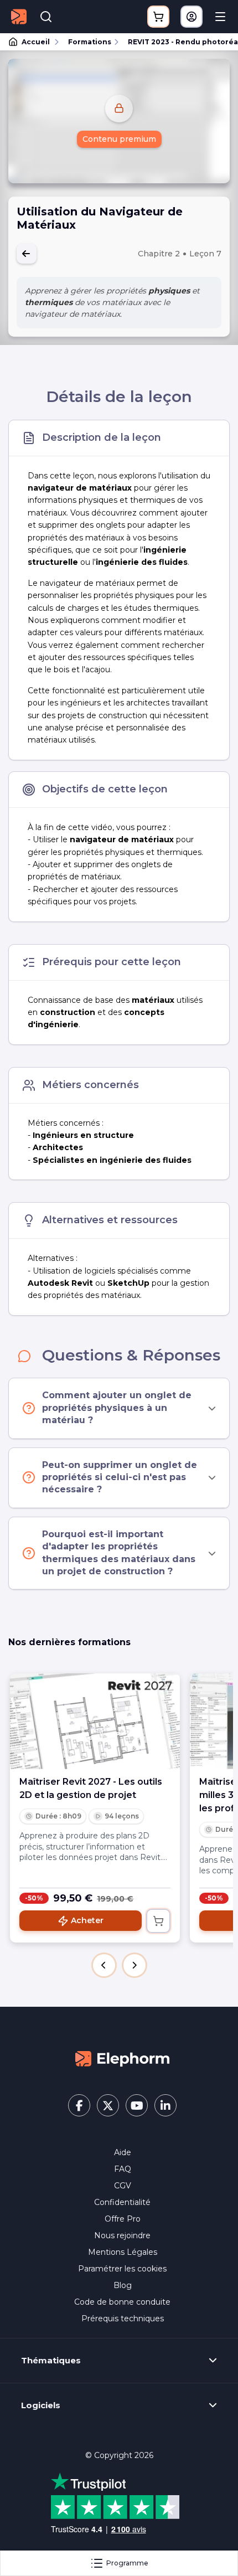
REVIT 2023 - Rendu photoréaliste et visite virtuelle (178, 42)
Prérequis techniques (123, 2319)
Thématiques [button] (51, 2361)
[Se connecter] (192, 17)
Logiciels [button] (41, 2405)
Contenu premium (119, 139)
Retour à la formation (27, 254)
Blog (123, 2285)
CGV (123, 2186)
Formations (90, 42)
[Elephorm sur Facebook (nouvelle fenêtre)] (79, 2105)
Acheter (87, 1920)
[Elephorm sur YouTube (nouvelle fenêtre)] (137, 2105)
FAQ (123, 2169)
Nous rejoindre (122, 2235)
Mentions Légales (123, 2252)
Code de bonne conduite (122, 2302)
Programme (127, 2563)
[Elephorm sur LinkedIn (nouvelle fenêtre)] (165, 2105)
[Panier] (158, 17)
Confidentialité (122, 2202)
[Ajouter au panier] (158, 1921)
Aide (123, 2152)
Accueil (36, 42)
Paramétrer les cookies (122, 2269)
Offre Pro (123, 2219)
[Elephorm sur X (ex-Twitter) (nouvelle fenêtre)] (108, 2105)
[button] (104, 1965)
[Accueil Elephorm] (122, 2058)
